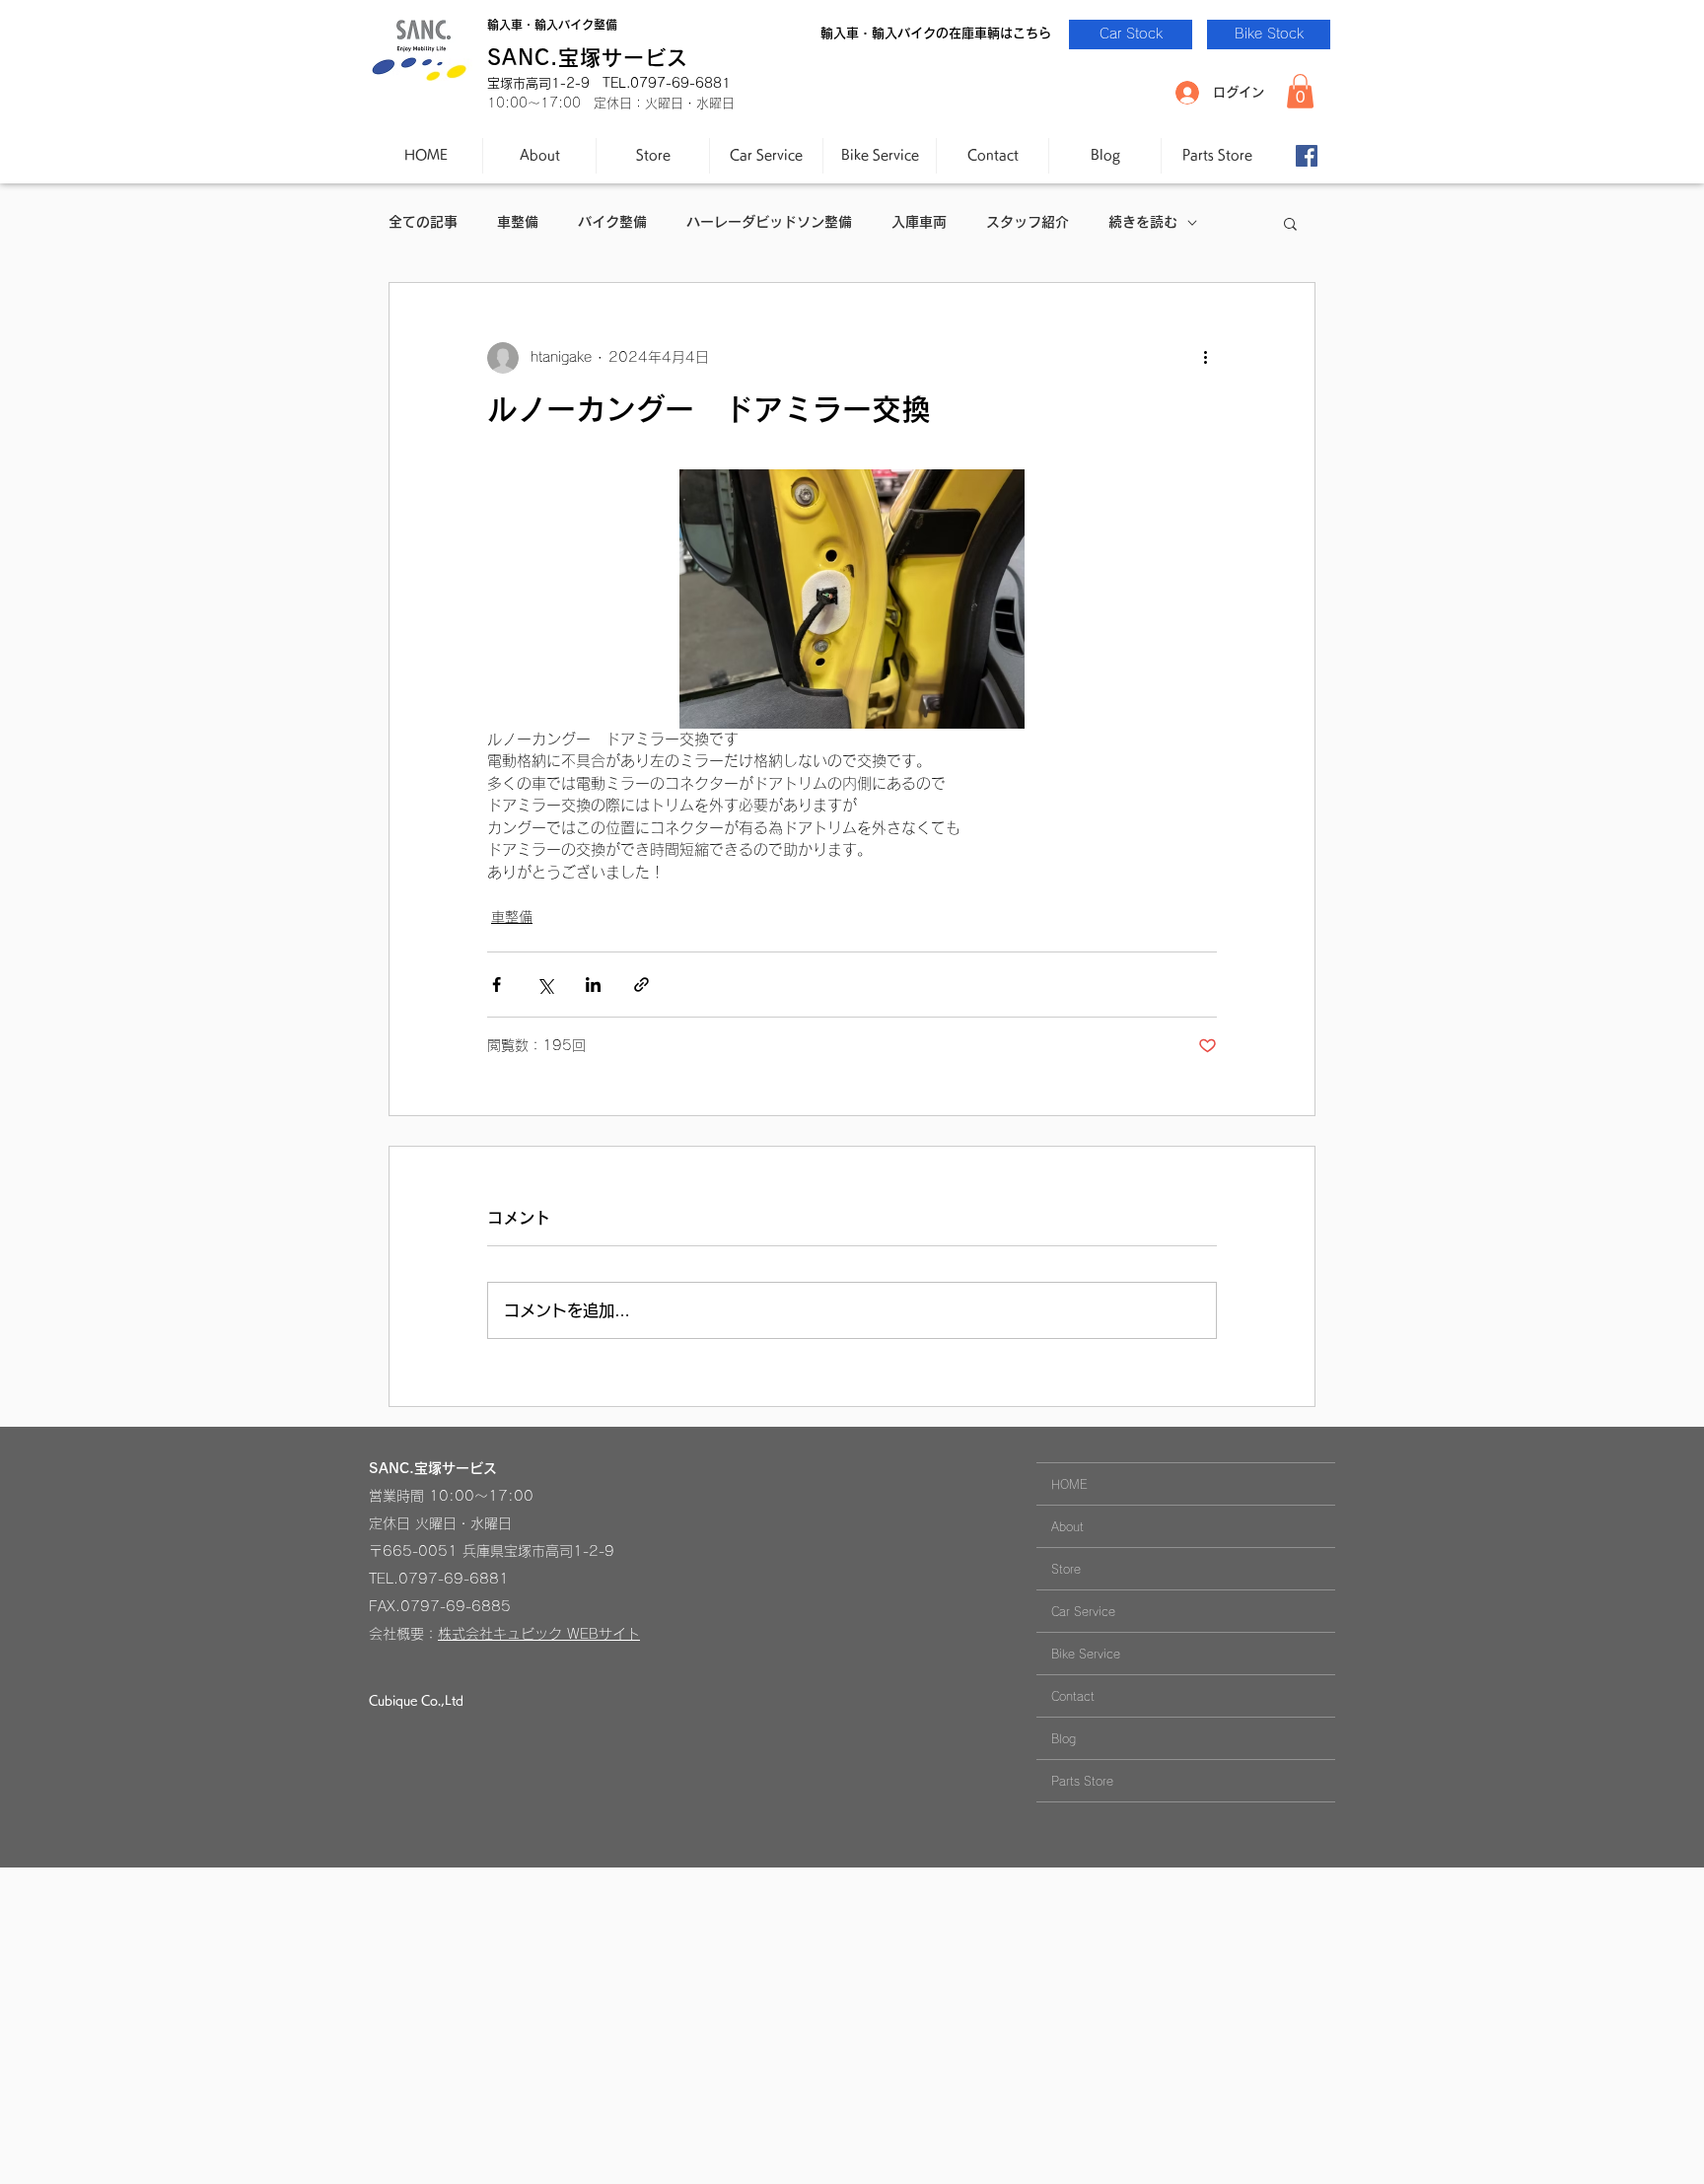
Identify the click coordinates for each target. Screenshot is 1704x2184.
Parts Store (1082, 1781)
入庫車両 (919, 222)
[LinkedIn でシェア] (593, 985)
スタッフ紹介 (1028, 222)
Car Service (1083, 1611)
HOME (1069, 1484)
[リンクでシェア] (641, 985)
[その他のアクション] (1205, 358)
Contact (1073, 1696)
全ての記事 (423, 222)
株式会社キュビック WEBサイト (539, 1634)
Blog (1064, 1738)
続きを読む (1143, 222)
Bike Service (1086, 1654)
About (1067, 1526)
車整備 (518, 222)
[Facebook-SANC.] (1307, 156)
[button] (1300, 91)
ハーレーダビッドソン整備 (769, 222)
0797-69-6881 (454, 1579)
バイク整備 (612, 222)
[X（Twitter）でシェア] (545, 985)
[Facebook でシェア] (497, 985)
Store (1066, 1569)
